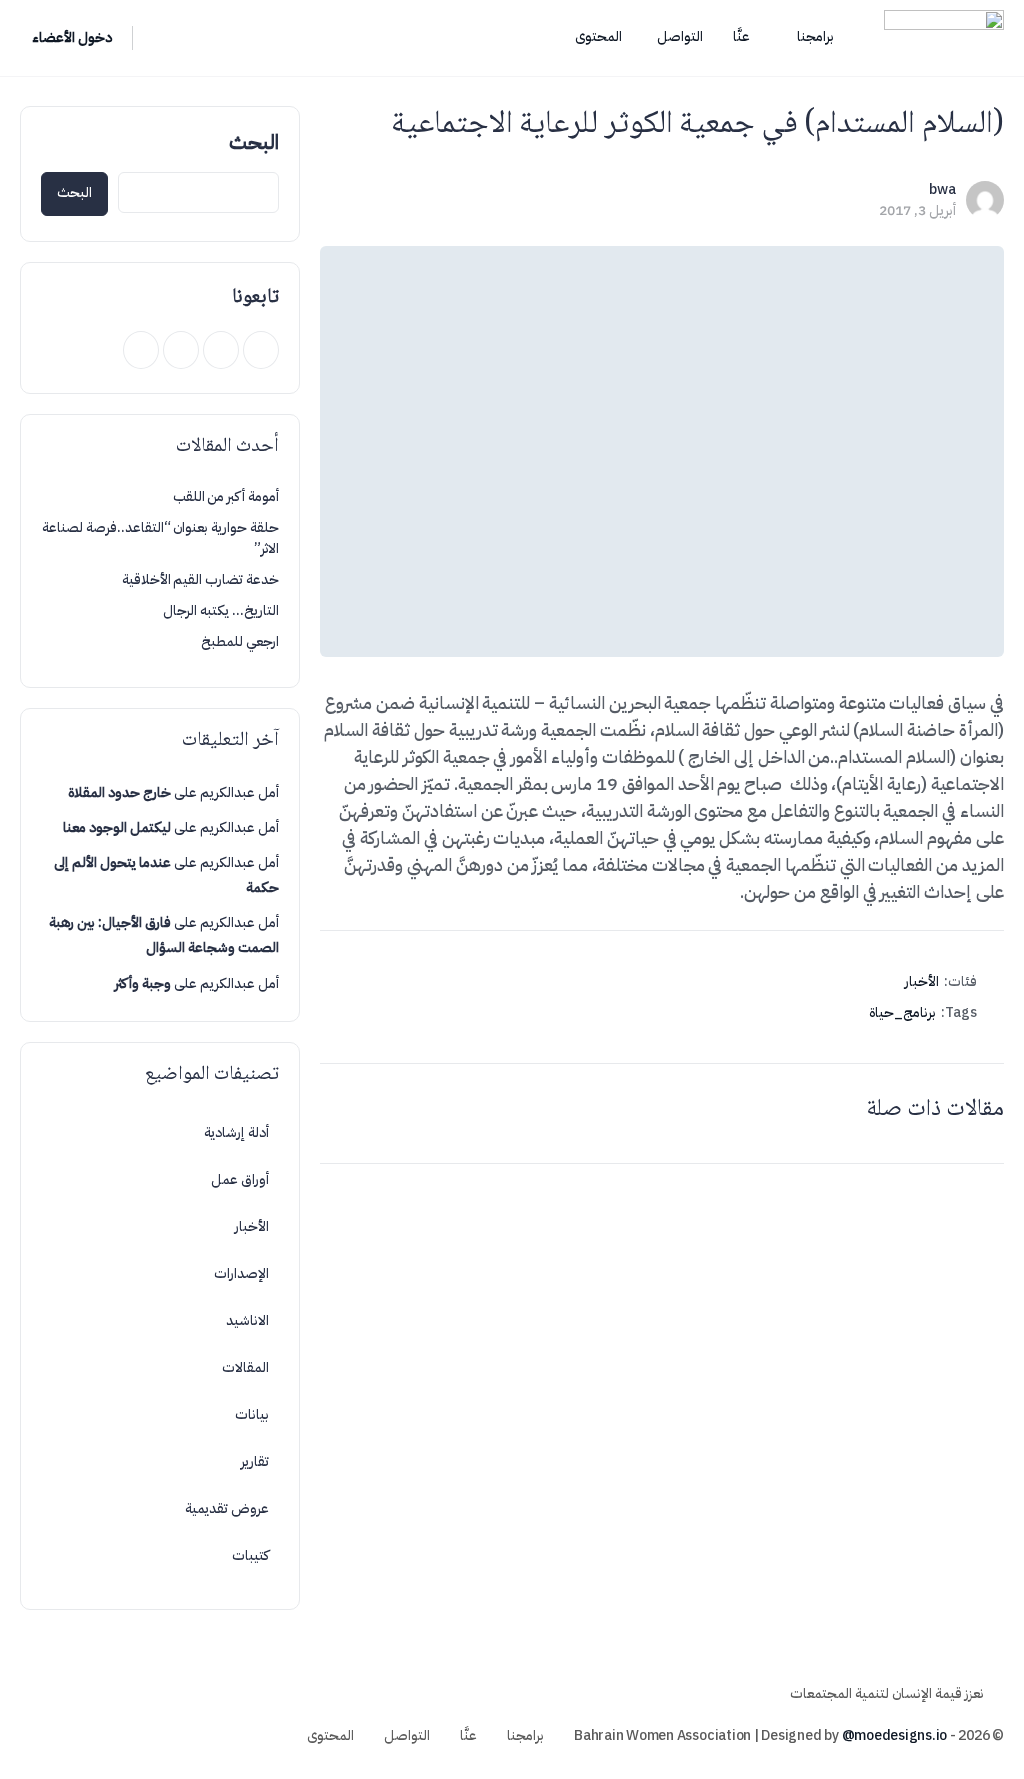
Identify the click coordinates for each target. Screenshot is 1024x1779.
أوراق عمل (240, 1179)
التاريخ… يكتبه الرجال (221, 610)
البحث (254, 142)
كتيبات (250, 1555)
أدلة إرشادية (236, 1132)
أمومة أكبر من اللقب (226, 496)
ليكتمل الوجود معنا (117, 827)
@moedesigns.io (895, 1735)
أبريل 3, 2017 (917, 210)
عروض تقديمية (227, 1508)
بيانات (252, 1414)
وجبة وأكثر (143, 983)
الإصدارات (241, 1273)
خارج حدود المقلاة (119, 792)
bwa (942, 189)
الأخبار (922, 981)
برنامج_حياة (902, 1012)
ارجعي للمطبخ (240, 641)
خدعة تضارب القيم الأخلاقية (200, 579)
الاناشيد (247, 1320)
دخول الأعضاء (72, 37)
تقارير (255, 1461)
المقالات (245, 1367)
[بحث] (161, 38)
